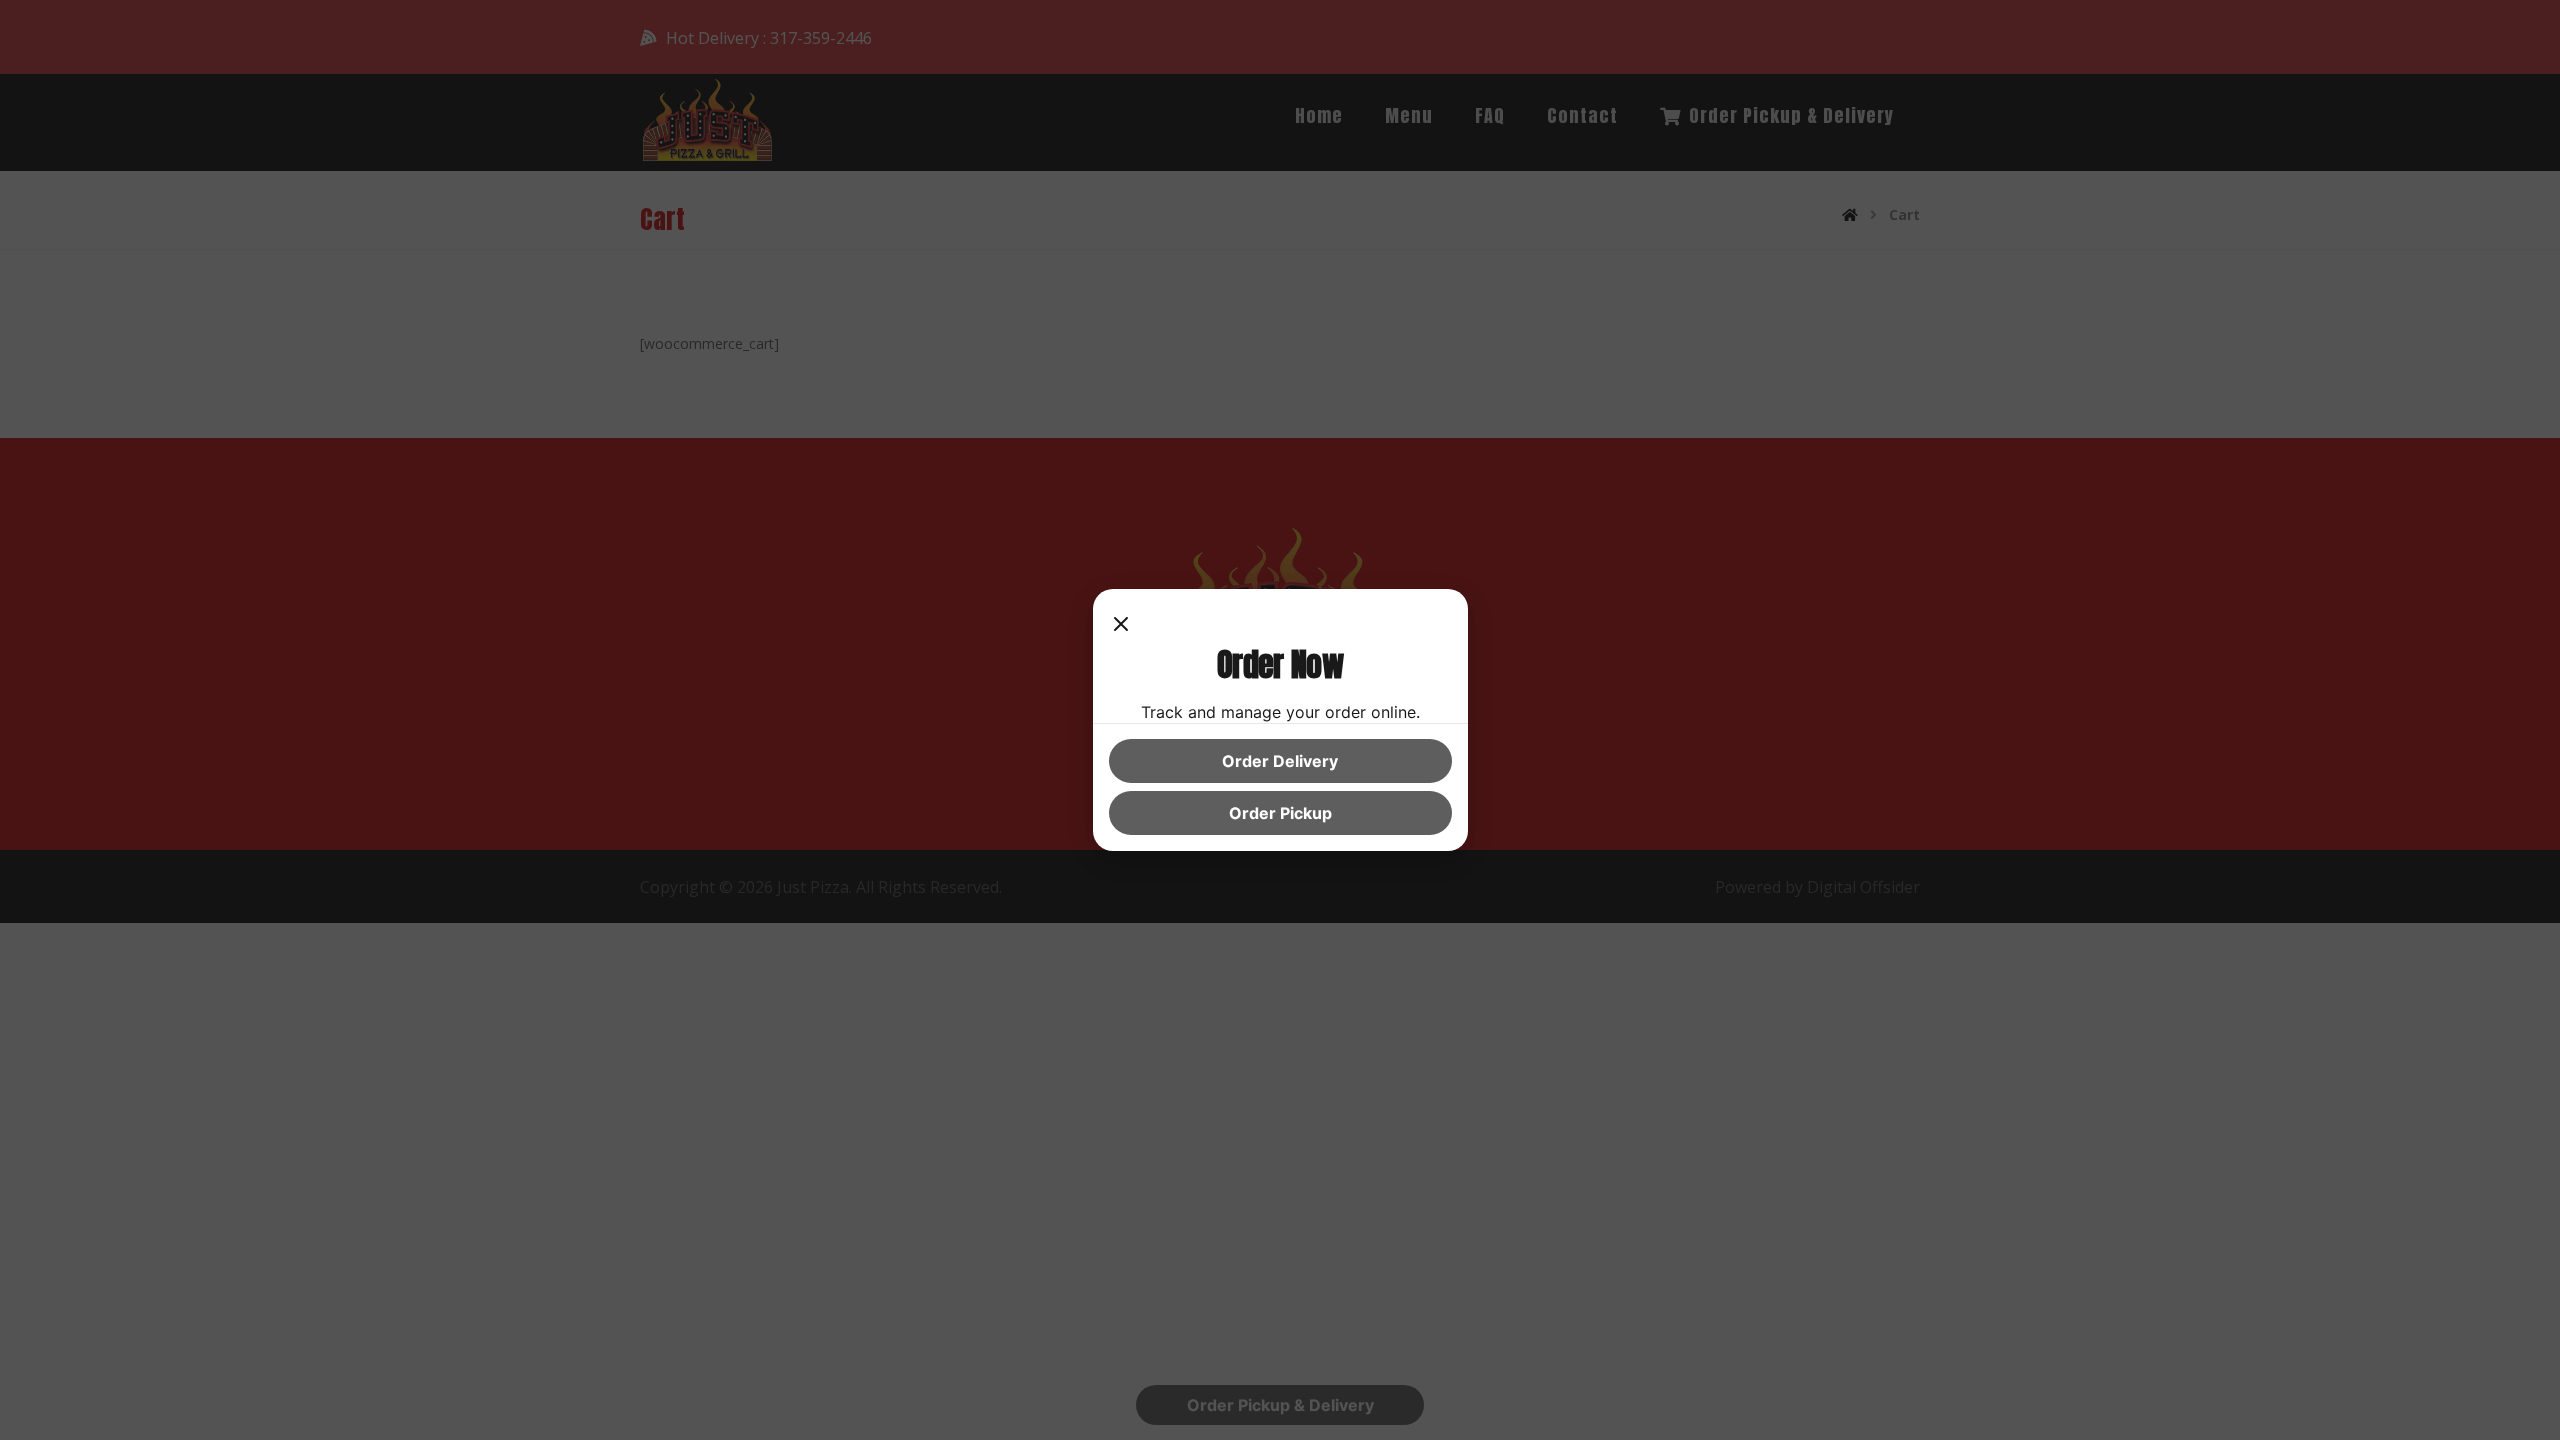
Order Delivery (1280, 761)
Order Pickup (1280, 813)
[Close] (1121, 625)
